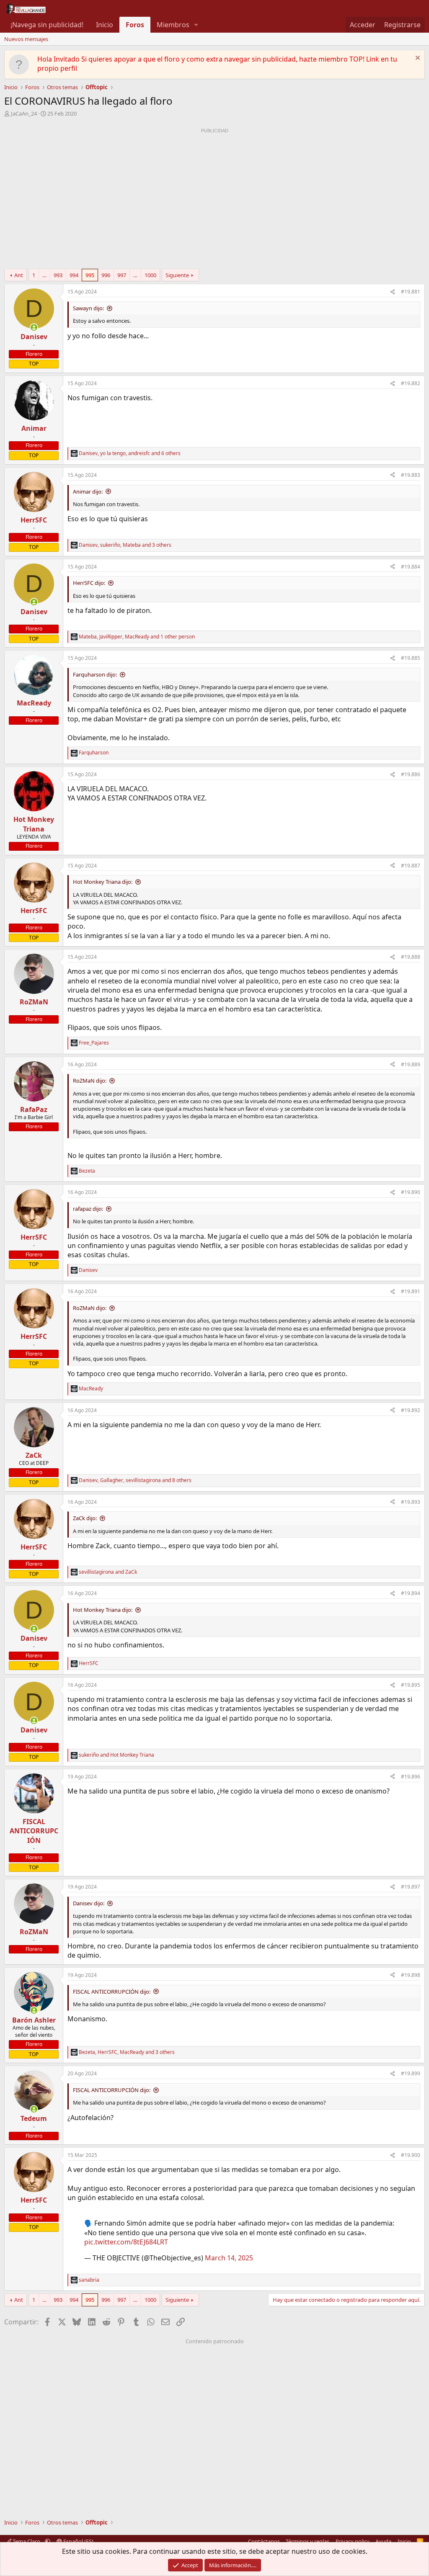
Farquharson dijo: (95, 674)
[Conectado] (34, 327)
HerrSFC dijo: (89, 583)
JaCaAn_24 (24, 113)
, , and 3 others (125, 545)
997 (122, 275)
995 (90, 275)
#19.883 (411, 475)
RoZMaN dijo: (90, 1081)
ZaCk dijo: (85, 1518)
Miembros (173, 25)
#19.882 (411, 383)
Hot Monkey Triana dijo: (103, 882)
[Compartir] (393, 292)
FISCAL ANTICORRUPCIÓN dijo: (112, 1992)
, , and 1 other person (137, 637)
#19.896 (411, 1777)
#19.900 (411, 2155)
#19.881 (411, 292)
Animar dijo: (88, 492)
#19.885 (411, 658)
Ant (19, 275)
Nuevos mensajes (26, 39)
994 (74, 275)
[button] (196, 25)
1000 (150, 275)
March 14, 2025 (229, 2258)
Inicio (105, 25)
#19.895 (411, 1685)
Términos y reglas (308, 2541)
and (108, 1572)
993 (58, 275)
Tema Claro (26, 2541)
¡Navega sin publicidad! (47, 25)
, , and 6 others (130, 453)
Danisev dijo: (89, 1903)
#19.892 (411, 1410)
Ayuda (383, 2541)
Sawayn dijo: (88, 308)
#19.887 (411, 866)
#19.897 (411, 1887)
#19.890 (411, 1192)
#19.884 (411, 567)
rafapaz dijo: (88, 1209)
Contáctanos (264, 2541)
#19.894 (411, 1593)
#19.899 (411, 2073)
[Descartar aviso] (417, 59)
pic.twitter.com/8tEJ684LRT (126, 2242)
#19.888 (411, 957)
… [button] (44, 275)
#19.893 (411, 1502)
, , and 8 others (135, 1480)
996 (106, 275)
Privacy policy (353, 2541)
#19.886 (411, 774)
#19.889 (411, 1064)
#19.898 (411, 1975)
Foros (135, 25)
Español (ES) (78, 2541)
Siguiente (177, 275)
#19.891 (411, 1291)
